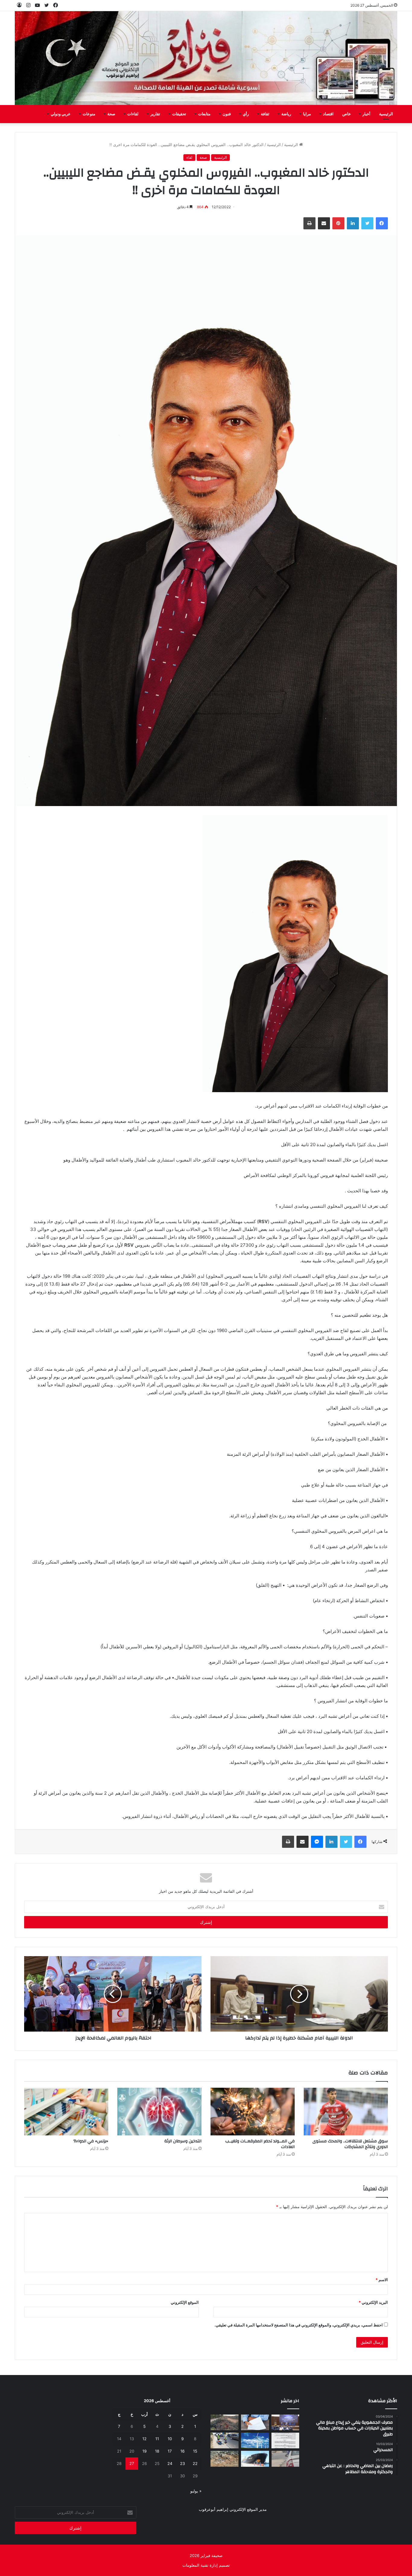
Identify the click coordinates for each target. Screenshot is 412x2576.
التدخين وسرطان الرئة (183, 2141)
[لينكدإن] (353, 223)
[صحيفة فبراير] (206, 58)
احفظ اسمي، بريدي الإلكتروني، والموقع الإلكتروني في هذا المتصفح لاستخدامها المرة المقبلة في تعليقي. (299, 2325)
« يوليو (196, 2491)
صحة (111, 114)
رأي (246, 114)
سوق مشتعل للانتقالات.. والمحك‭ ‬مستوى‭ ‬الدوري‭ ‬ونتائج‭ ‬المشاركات (350, 2144)
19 (144, 2451)
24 (170, 2463)
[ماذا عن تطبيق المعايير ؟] (285, 2441)
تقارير (155, 114)
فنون (227, 114)
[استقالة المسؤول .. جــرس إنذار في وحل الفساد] (255, 2422)
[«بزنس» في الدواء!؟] (66, 2111)
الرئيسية (386, 114)
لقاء (189, 157)
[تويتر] (367, 223)
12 (144, 2439)
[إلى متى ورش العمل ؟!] (255, 2441)
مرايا (307, 114)
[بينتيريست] (338, 223)
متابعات (204, 114)
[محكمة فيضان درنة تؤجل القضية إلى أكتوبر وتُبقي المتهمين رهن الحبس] (225, 2459)
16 (182, 2451)
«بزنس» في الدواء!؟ (91, 2141)
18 (157, 2451)
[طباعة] (309, 223)
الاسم (382, 2280)
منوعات (89, 114)
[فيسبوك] (382, 223)
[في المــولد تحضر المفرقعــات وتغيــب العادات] (253, 2111)
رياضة (286, 114)
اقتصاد (328, 114)
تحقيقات (179, 114)
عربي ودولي (61, 114)
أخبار (366, 114)
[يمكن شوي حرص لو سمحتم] (285, 2459)
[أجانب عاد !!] (225, 2422)
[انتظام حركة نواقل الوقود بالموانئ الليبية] (255, 2459)
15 (195, 2451)
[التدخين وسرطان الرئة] (159, 2111)
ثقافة (265, 114)
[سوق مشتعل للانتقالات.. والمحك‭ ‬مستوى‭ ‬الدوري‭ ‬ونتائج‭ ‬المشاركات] (346, 2111)
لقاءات (133, 114)
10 (170, 2439)
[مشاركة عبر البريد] (324, 223)
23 (182, 2463)
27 (132, 2463)
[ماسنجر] (317, 1842)
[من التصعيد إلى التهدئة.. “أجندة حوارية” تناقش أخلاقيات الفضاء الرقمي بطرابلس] (285, 2422)
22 (195, 2463)
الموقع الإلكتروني (185, 2302)
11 (157, 2439)
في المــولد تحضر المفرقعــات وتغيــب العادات (260, 2144)
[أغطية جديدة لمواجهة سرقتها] (225, 2441)
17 (170, 2451)
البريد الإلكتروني (373, 2302)
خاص (347, 114)
